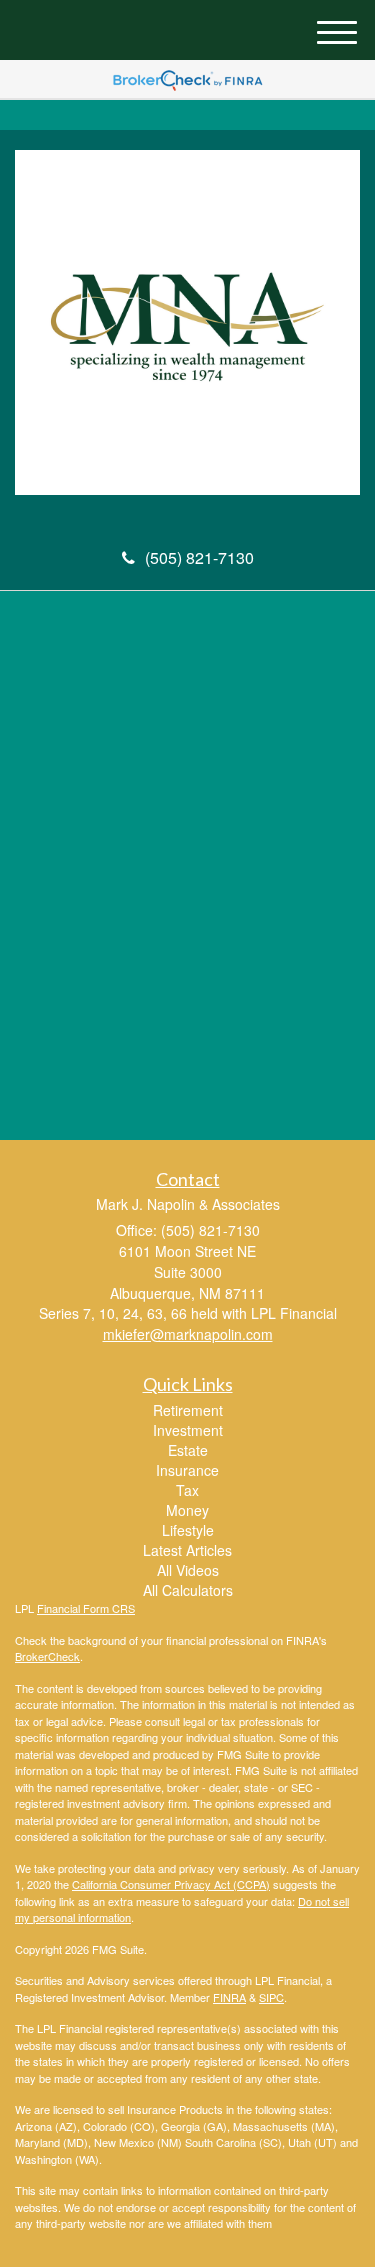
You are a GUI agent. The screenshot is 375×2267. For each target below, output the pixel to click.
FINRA (229, 1997)
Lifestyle (188, 1530)
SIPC (271, 1997)
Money (187, 1510)
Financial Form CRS (86, 1608)
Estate (188, 1450)
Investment (188, 1430)
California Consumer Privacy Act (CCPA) (171, 1884)
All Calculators (188, 1590)
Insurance (187, 1470)
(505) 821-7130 (199, 557)
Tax (187, 1490)
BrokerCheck (47, 1656)
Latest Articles (187, 1550)
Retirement (188, 1410)
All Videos (188, 1570)
